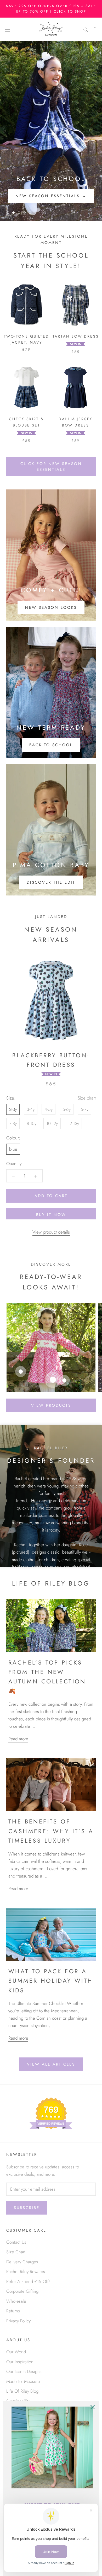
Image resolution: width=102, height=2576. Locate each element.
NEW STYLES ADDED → (51, 196)
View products (51, 1405)
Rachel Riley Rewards (26, 2271)
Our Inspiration (20, 2362)
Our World (16, 2352)
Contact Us (16, 2242)
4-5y (49, 1109)
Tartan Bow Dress (76, 336)
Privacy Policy (18, 2321)
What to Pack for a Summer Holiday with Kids (51, 1981)
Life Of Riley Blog (22, 2391)
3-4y (31, 1109)
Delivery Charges (22, 2262)
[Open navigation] (7, 29)
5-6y (67, 1109)
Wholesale (16, 2301)
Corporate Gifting (22, 2291)
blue (13, 1149)
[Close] (93, 2407)
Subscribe (27, 2208)
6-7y (84, 1109)
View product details (51, 1232)
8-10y (32, 1123)
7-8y (13, 1123)
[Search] (86, 29)
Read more (18, 1739)
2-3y (13, 1109)
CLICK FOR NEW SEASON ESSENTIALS (51, 467)
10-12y (52, 1123)
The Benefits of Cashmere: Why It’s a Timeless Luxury (51, 1831)
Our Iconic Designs (24, 2371)
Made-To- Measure (23, 2381)
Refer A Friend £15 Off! (28, 2281)
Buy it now (51, 1215)
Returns (13, 2311)
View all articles (51, 2064)
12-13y (73, 1123)
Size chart (87, 1098)
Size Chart (16, 2252)
